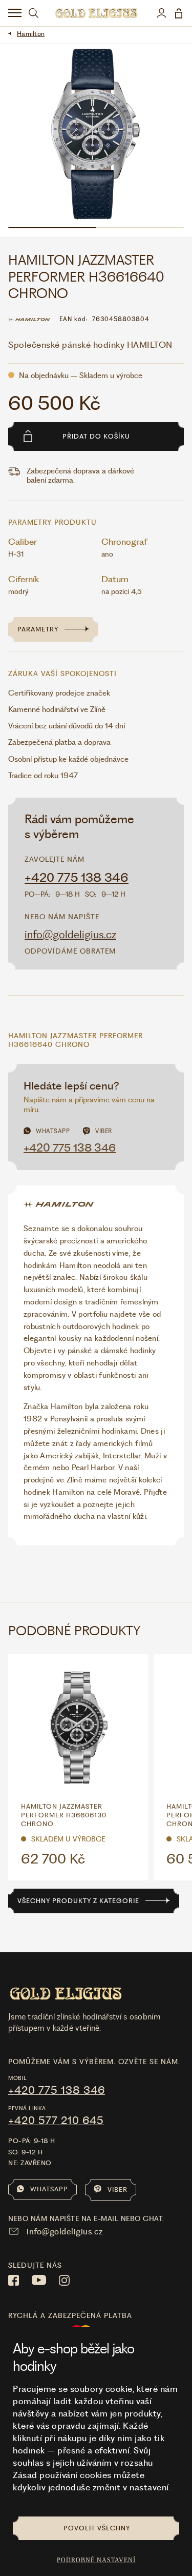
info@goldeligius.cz (70, 934)
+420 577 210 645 (56, 2121)
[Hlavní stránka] (96, 13)
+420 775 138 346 (77, 878)
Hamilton (31, 34)
